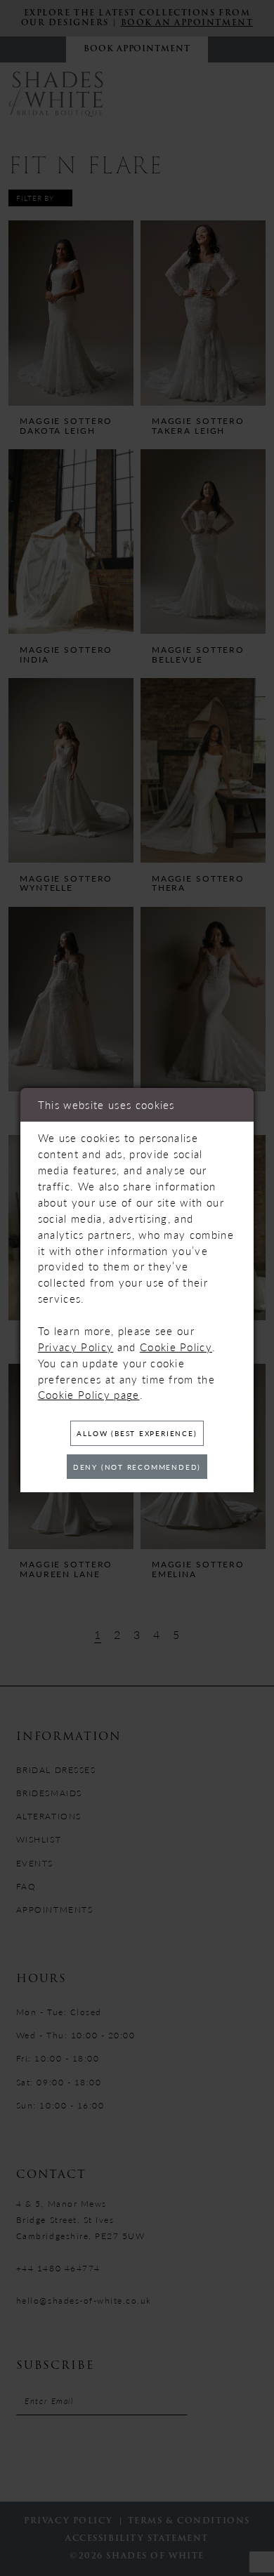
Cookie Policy (176, 1347)
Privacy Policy (76, 1347)
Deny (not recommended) (137, 1467)
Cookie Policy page (89, 1395)
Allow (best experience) (137, 1433)
